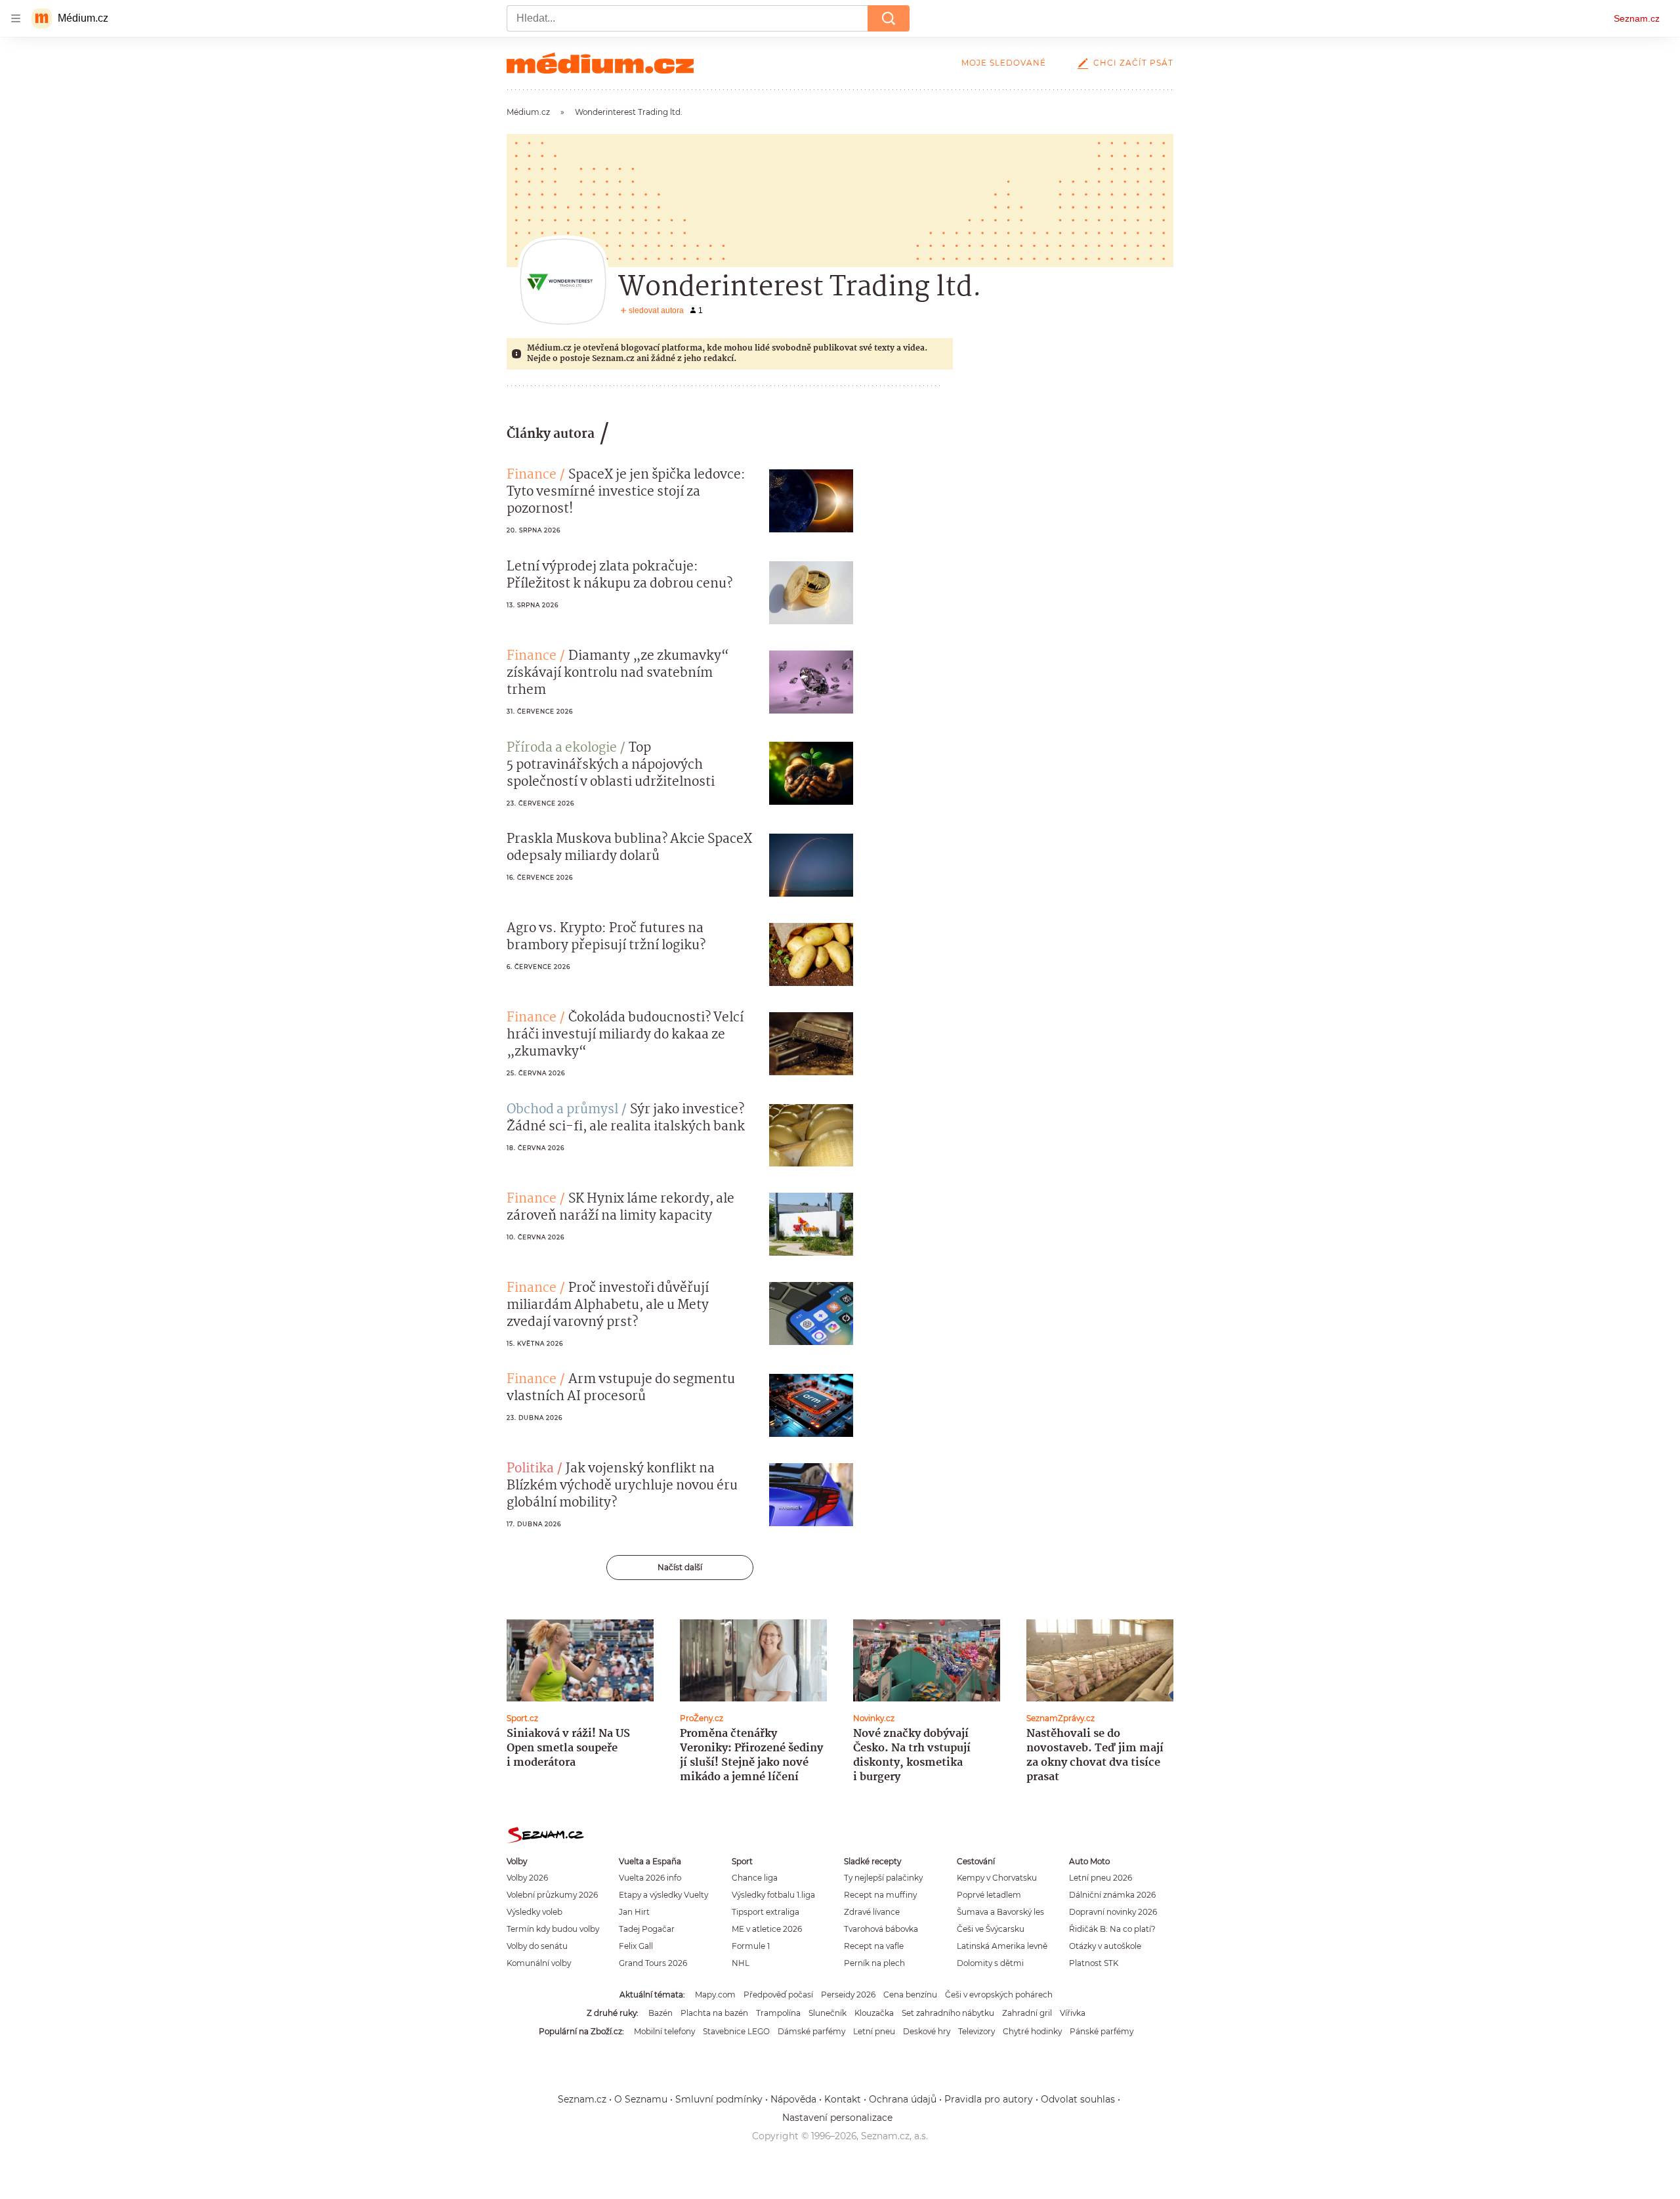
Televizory (976, 2031)
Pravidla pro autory (989, 2099)
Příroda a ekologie (562, 748)
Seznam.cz (1637, 18)
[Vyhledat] (889, 18)
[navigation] (16, 18)
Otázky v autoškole (1105, 1946)
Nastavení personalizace (837, 2118)
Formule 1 (751, 1946)
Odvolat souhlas (1078, 2099)
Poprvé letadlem (989, 1895)
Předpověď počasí (778, 1995)
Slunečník (828, 2013)
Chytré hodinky (1032, 2031)
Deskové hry (927, 2031)
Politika (530, 1469)
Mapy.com (715, 1995)
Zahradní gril (1027, 2013)
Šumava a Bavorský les (1000, 1912)
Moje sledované (1004, 63)
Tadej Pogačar (647, 1929)
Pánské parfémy (1102, 2031)
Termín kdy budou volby (553, 1929)
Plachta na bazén (714, 2013)
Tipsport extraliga (766, 1912)
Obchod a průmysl (562, 1110)
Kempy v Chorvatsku (997, 1878)
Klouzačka (874, 2013)
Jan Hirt (634, 1912)
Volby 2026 (527, 1878)
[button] (811, 501)
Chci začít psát (1133, 63)
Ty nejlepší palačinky (883, 1878)
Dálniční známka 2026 (1112, 1895)
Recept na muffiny (880, 1895)
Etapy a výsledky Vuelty (663, 1895)
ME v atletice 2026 (767, 1929)
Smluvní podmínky (719, 2099)
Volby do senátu (537, 1946)
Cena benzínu (910, 1995)
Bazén (661, 2013)
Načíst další (680, 1567)
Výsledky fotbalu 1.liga (773, 1895)
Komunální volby (539, 1963)
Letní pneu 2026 (1101, 1878)
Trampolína (778, 2013)
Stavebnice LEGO (736, 2031)
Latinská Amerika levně (1002, 1946)
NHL (741, 1963)
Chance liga (755, 1878)
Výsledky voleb (535, 1912)
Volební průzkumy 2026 (552, 1895)
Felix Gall (636, 1946)
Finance (532, 475)
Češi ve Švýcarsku (991, 1929)
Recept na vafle (874, 1946)
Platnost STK (1094, 1963)
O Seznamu (641, 2099)
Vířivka (1073, 2013)
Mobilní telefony (664, 2031)
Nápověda (793, 2099)
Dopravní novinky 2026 (1113, 1912)
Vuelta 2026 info (650, 1878)
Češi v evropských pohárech (999, 1995)
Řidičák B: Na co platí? (1112, 1929)
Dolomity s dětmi (990, 1963)
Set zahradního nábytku (948, 2013)
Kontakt (843, 2099)
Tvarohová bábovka (881, 1929)
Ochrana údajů (903, 2099)
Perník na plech (874, 1963)
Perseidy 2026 (848, 1995)
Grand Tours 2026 (653, 1963)
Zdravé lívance (872, 1912)
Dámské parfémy (811, 2031)
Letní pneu (874, 2031)
